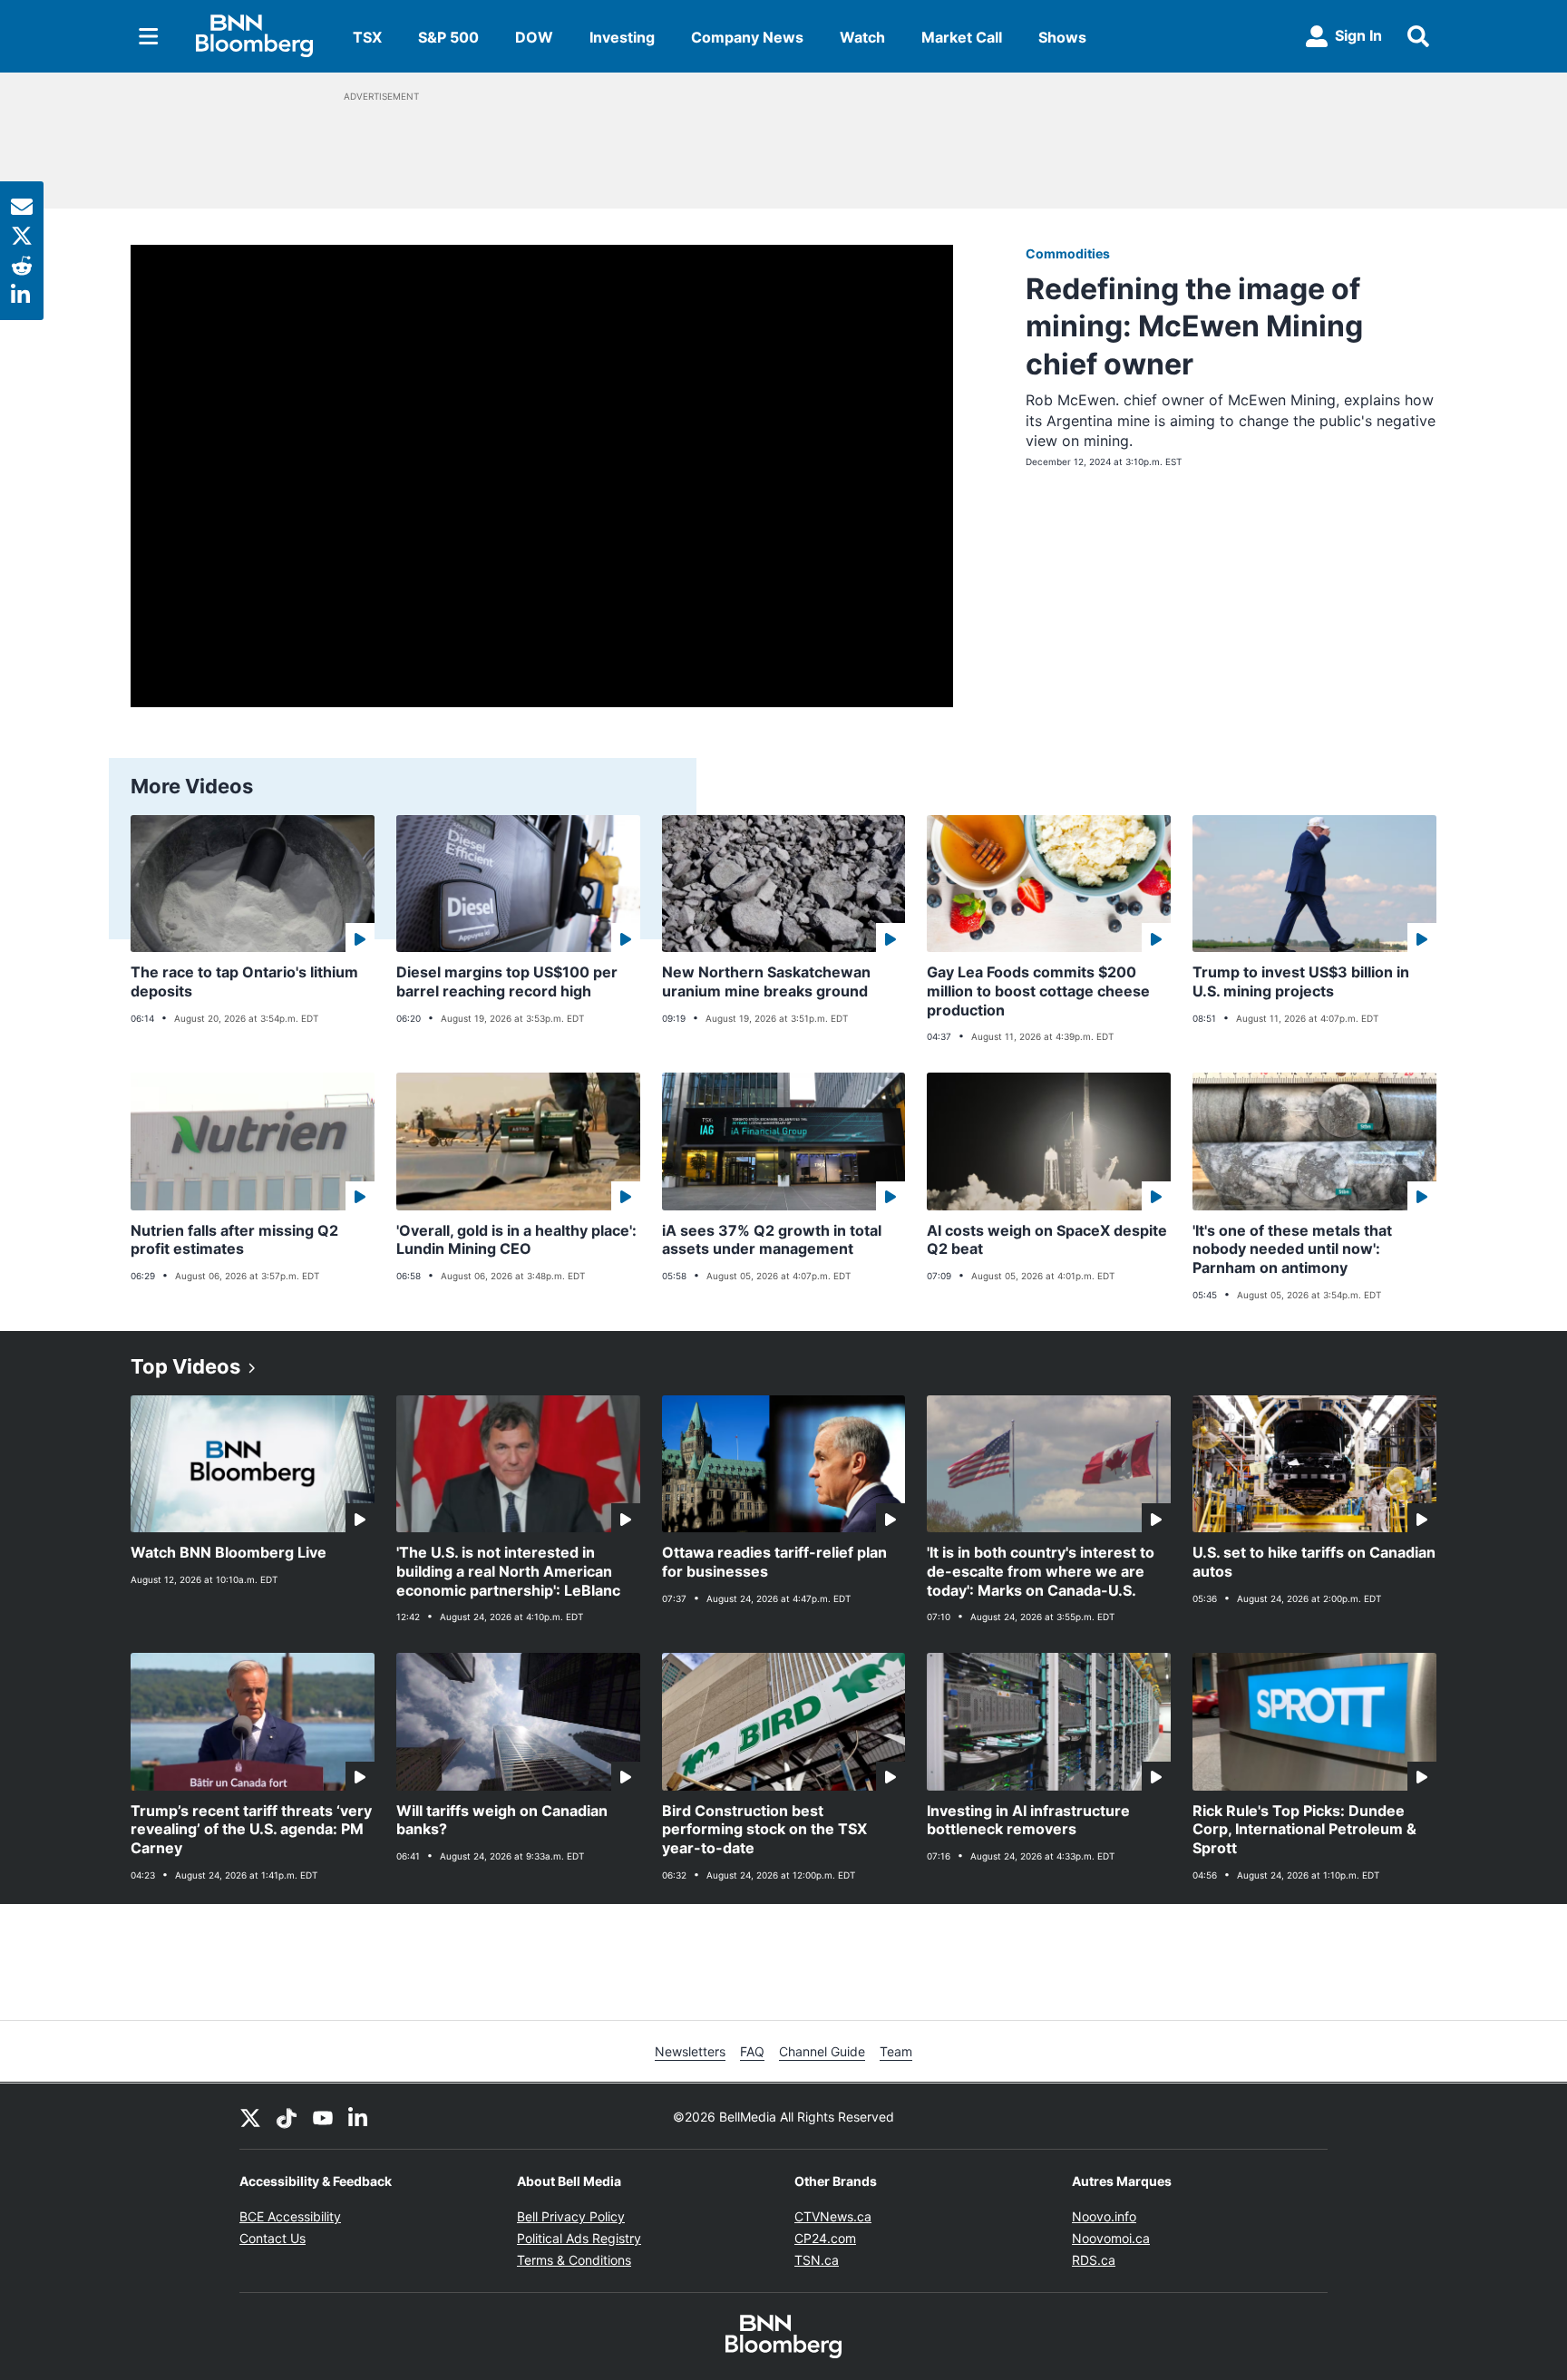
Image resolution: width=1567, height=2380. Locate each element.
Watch (862, 37)
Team (896, 2051)
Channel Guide (822, 2051)
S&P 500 (448, 37)
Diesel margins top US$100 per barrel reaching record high (507, 981)
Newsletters (690, 2051)
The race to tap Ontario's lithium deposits (244, 981)
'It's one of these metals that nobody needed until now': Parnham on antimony (1292, 1249)
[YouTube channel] (323, 2116)
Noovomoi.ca (1111, 2238)
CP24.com (825, 2238)
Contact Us (273, 2238)
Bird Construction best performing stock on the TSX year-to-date (764, 1830)
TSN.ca (817, 2260)
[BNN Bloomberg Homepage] (254, 36)
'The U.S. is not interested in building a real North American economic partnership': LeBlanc (508, 1571)
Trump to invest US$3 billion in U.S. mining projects (1301, 981)
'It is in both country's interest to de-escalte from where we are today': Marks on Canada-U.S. (1041, 1571)
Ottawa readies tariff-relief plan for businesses (774, 1562)
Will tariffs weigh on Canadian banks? (502, 1820)
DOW (534, 37)
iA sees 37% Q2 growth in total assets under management (772, 1240)
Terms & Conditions (574, 2260)
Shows (1062, 37)
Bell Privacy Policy (571, 2216)
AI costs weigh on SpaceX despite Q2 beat (1047, 1240)
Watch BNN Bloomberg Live (229, 1552)
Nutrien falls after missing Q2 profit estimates (234, 1240)
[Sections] (149, 36)
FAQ (752, 2051)
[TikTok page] (287, 2116)
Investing (622, 37)
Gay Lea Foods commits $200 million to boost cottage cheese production (1038, 991)
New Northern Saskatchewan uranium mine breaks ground (766, 981)
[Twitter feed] (250, 2116)
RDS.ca (1094, 2260)
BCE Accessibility (290, 2216)
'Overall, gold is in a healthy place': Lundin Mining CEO (516, 1240)
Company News (747, 37)
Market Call (962, 37)
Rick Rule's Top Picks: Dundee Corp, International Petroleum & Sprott (1304, 1830)
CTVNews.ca (833, 2216)
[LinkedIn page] (359, 2116)
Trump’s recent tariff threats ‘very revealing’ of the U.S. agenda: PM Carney (251, 1830)
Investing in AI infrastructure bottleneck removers (1028, 1820)
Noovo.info (1104, 2216)
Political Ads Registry (579, 2238)
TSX (367, 37)
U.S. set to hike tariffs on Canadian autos (1314, 1562)
